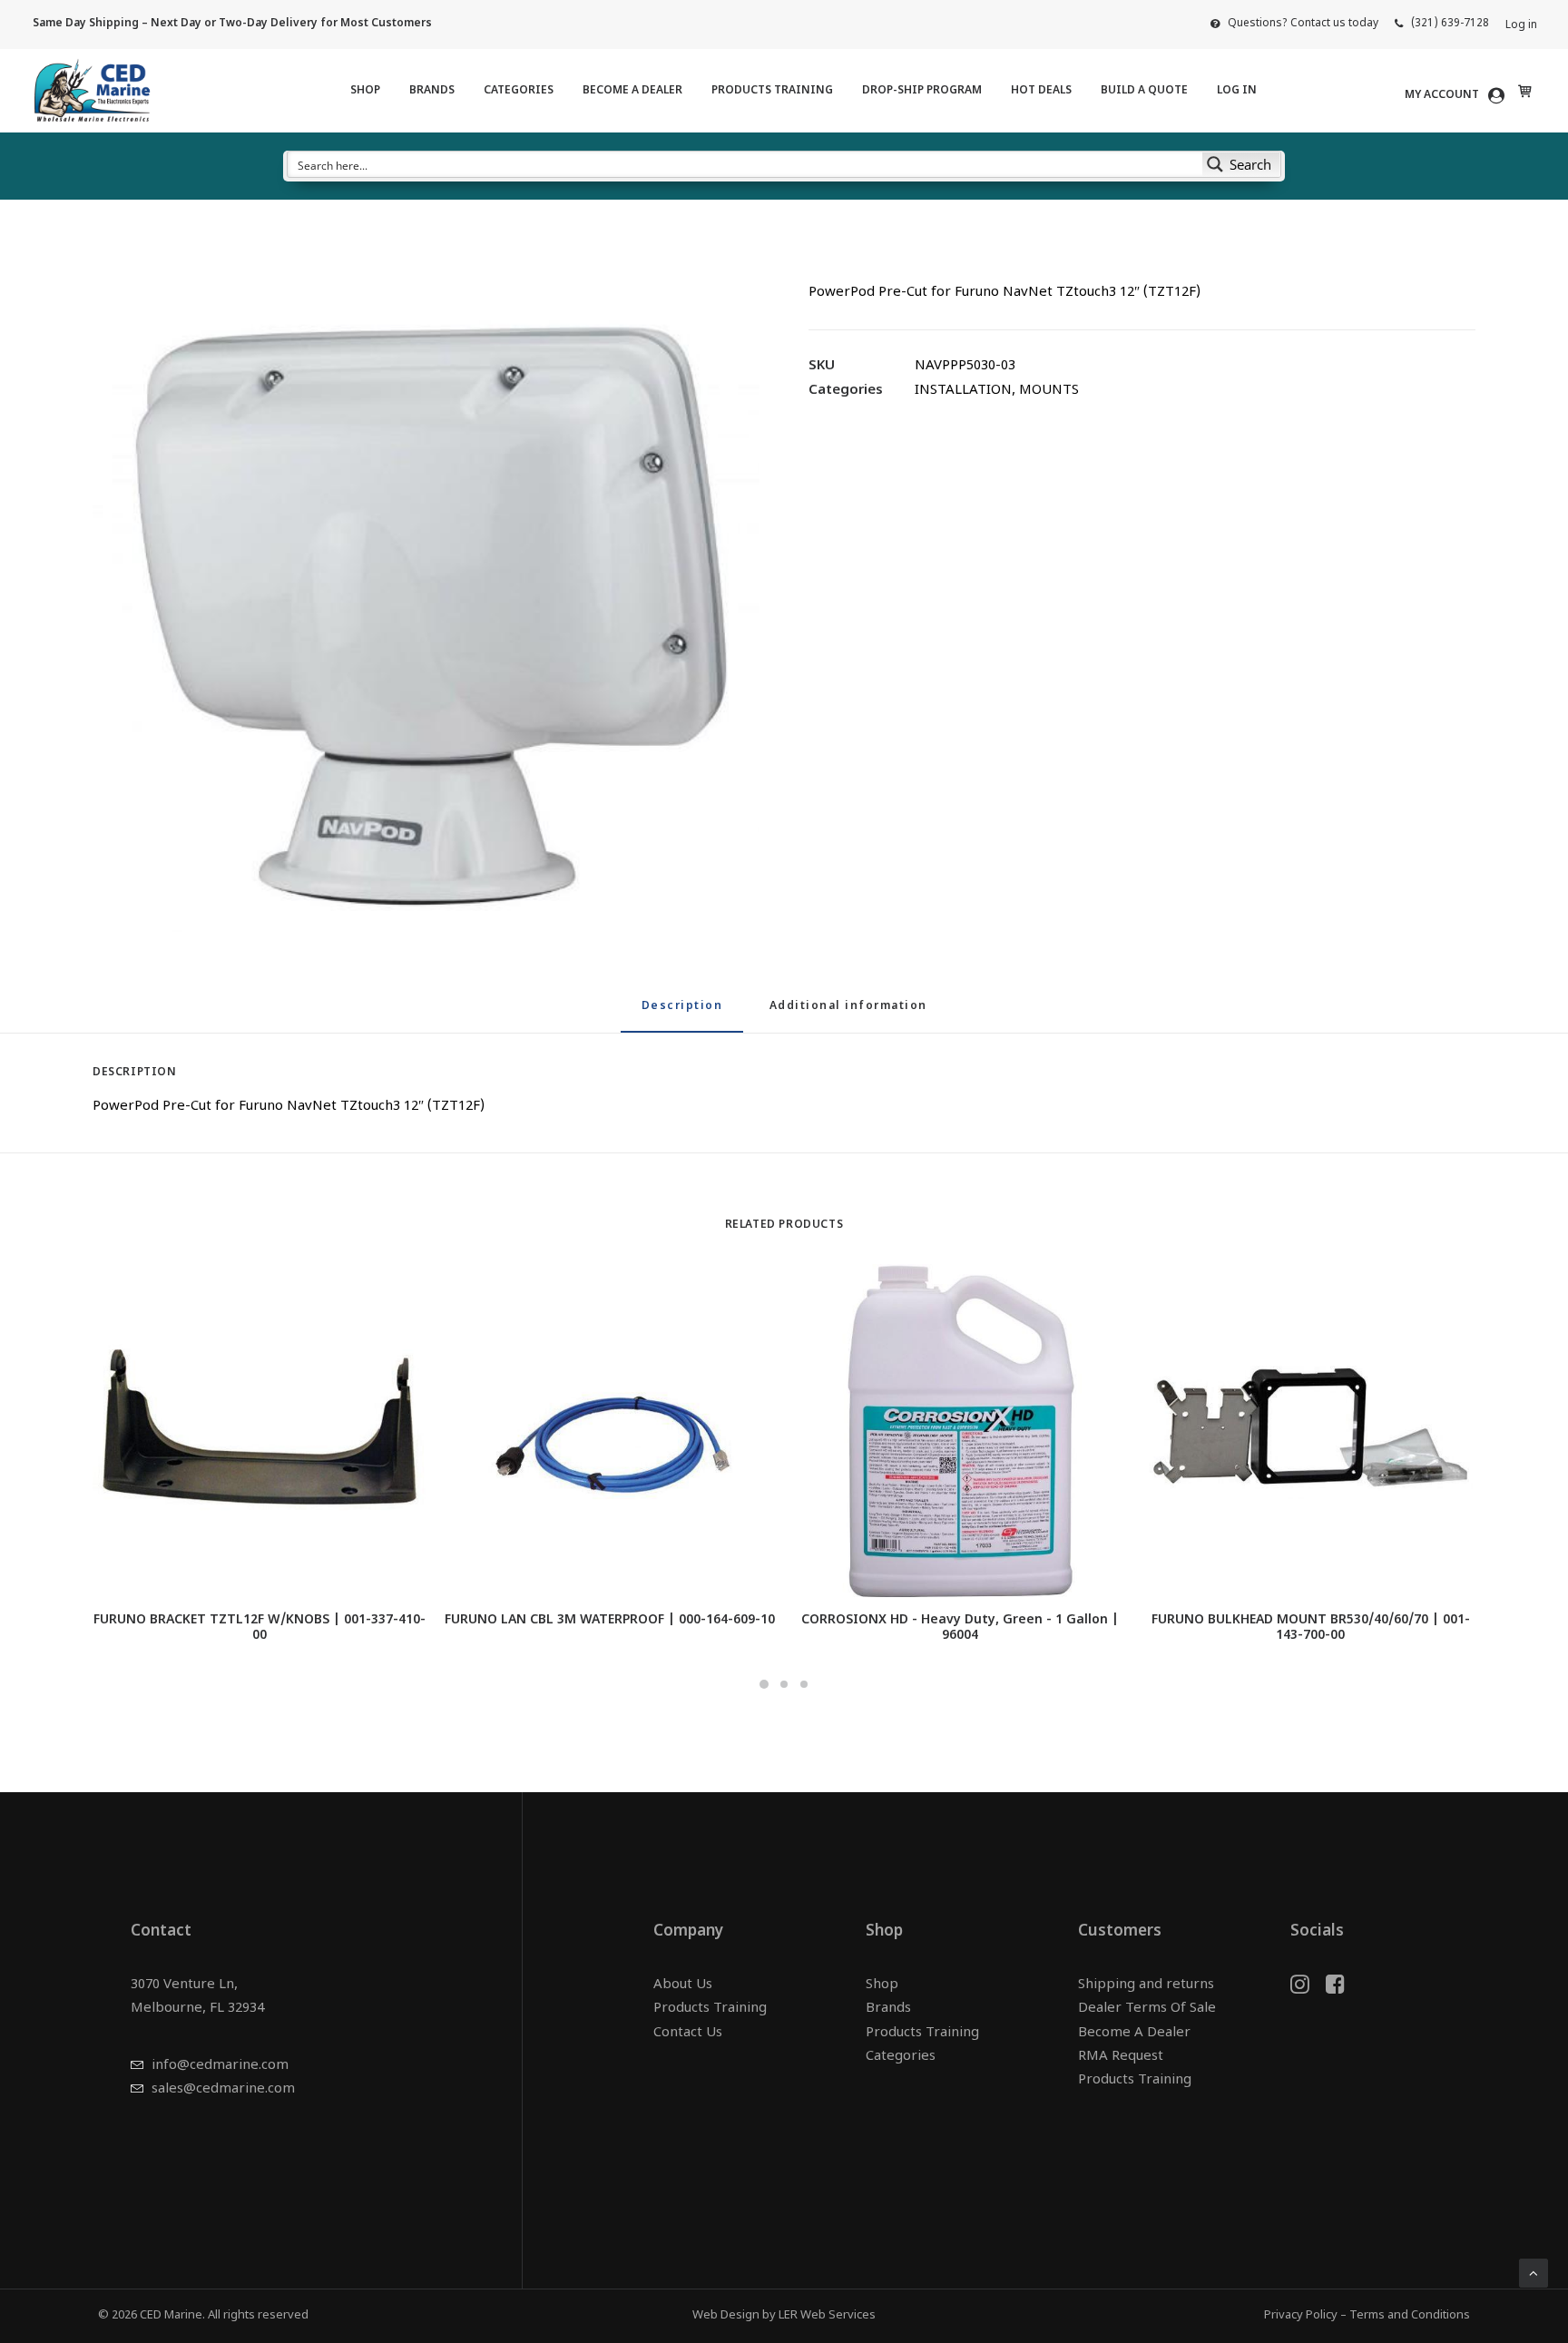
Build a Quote (1144, 91)
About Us (683, 1985)
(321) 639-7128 (1450, 24)
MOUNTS (1049, 391)
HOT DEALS (1041, 91)
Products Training (772, 91)
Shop (365, 91)
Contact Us (688, 2033)
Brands (432, 91)
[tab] (848, 1014)
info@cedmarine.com (220, 2066)
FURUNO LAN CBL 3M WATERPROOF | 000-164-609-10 (610, 1620)
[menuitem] (1294, 24)
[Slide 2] (784, 1684)
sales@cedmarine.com (223, 2089)
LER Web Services (827, 2315)
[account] (1458, 95)
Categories (519, 91)
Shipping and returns (1146, 1985)
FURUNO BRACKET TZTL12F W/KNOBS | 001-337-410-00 (260, 1628)
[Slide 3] (804, 1684)
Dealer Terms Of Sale (1147, 2009)
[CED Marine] (92, 91)
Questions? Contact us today (1303, 24)
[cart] (1523, 91)
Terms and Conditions (1410, 2315)
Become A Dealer (632, 91)
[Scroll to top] (1534, 2274)
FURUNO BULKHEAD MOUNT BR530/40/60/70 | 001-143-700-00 (1311, 1628)
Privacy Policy (1301, 2315)
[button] (426, 598)
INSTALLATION (963, 391)
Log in (1521, 25)
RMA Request (1121, 2057)
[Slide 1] (764, 1684)
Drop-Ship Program (922, 91)
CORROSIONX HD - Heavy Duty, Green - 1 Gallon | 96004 (960, 1628)
